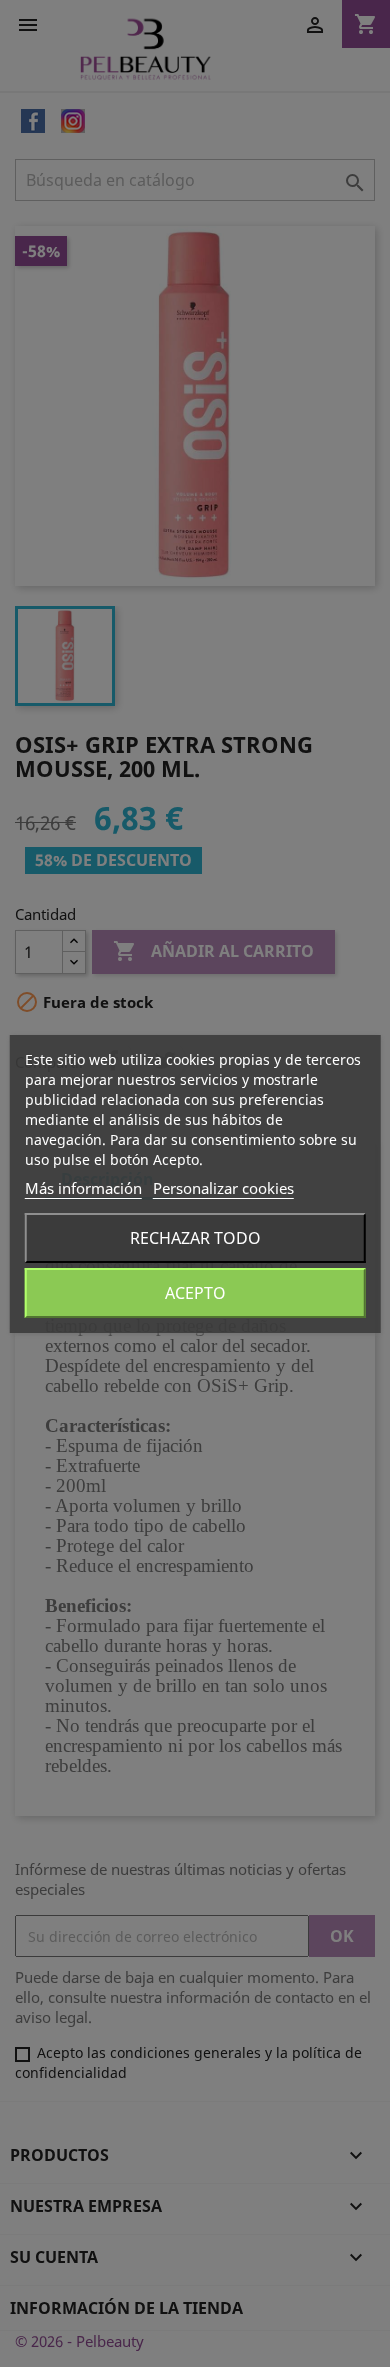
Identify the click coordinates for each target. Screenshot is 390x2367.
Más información (83, 1188)
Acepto (195, 1293)
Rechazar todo (195, 1238)
